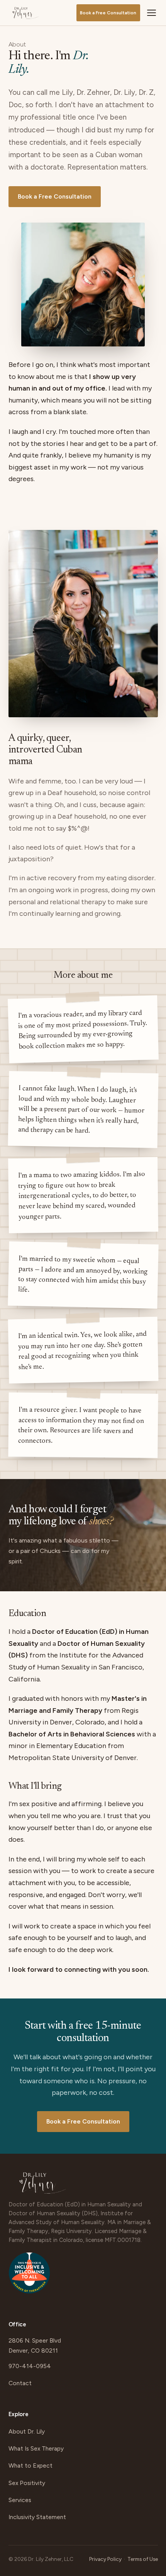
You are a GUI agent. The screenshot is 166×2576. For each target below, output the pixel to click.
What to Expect (30, 2465)
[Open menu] (151, 13)
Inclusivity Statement (37, 2517)
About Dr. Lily (27, 2431)
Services (20, 2500)
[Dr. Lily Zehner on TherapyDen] (29, 2277)
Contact (20, 2383)
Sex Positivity (27, 2483)
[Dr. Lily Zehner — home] (25, 13)
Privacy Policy (105, 2559)
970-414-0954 (30, 2366)
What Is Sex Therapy (36, 2448)
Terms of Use (143, 2559)
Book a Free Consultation (108, 13)
